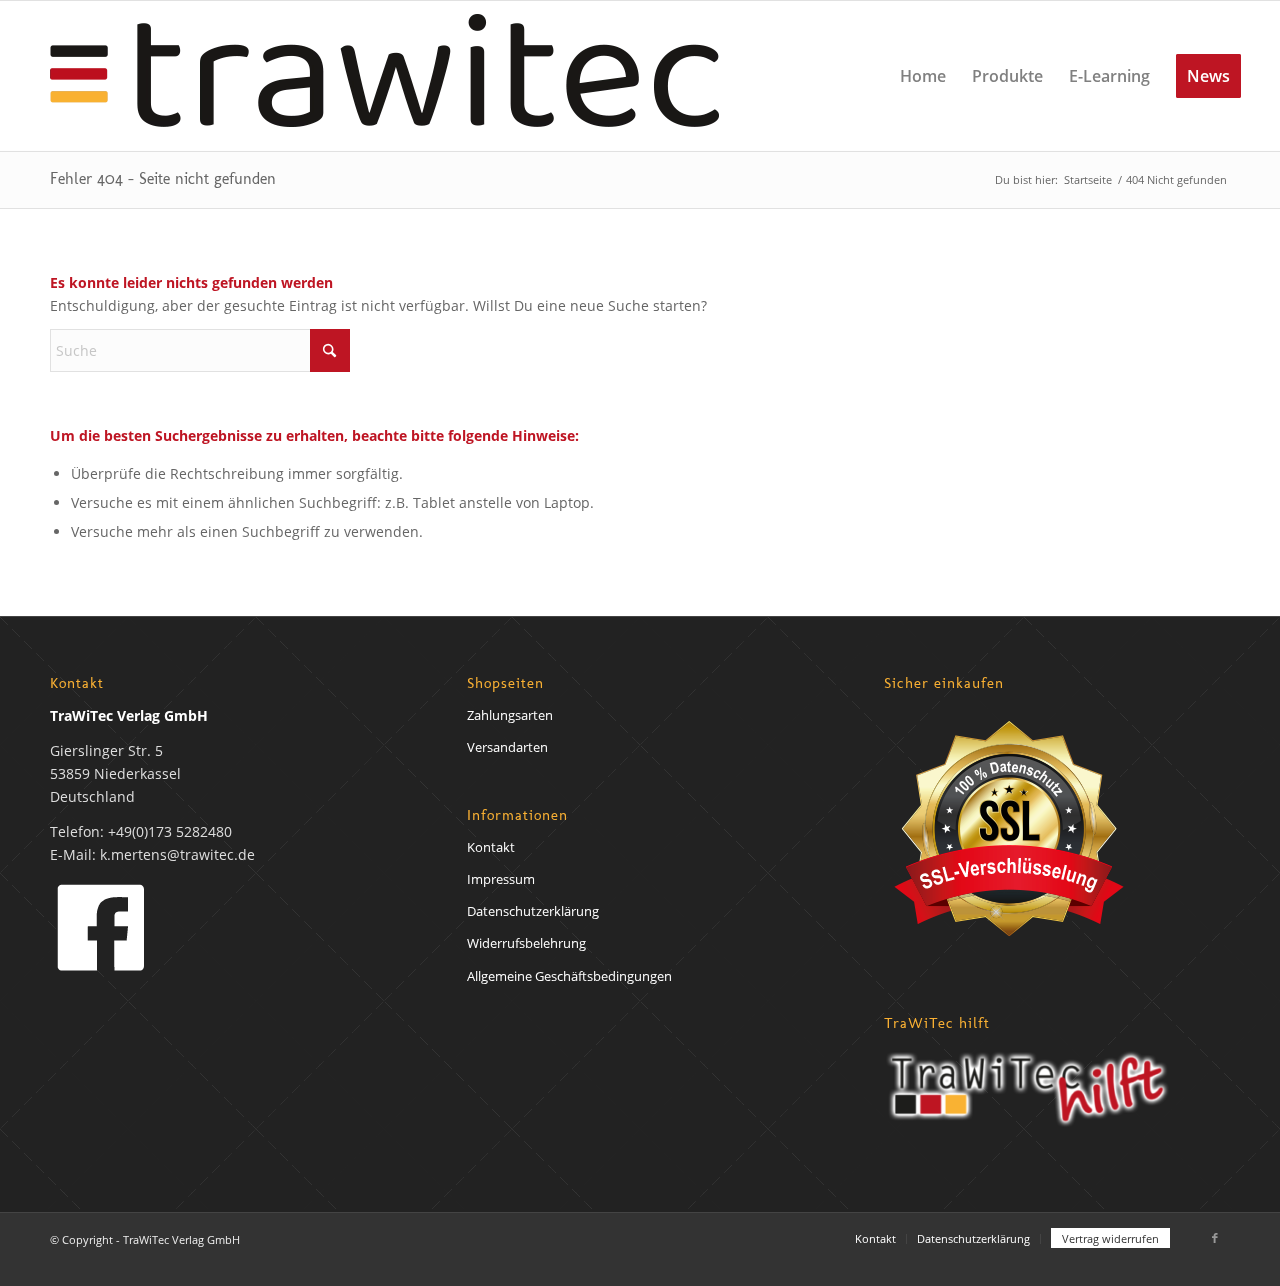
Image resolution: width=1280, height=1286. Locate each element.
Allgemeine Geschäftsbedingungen (569, 976)
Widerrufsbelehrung (526, 943)
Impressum (501, 879)
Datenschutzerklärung (533, 911)
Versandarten (507, 747)
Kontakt (491, 847)
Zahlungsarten (510, 715)
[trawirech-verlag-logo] (384, 76)
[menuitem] (923, 76)
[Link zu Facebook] (1215, 1238)
